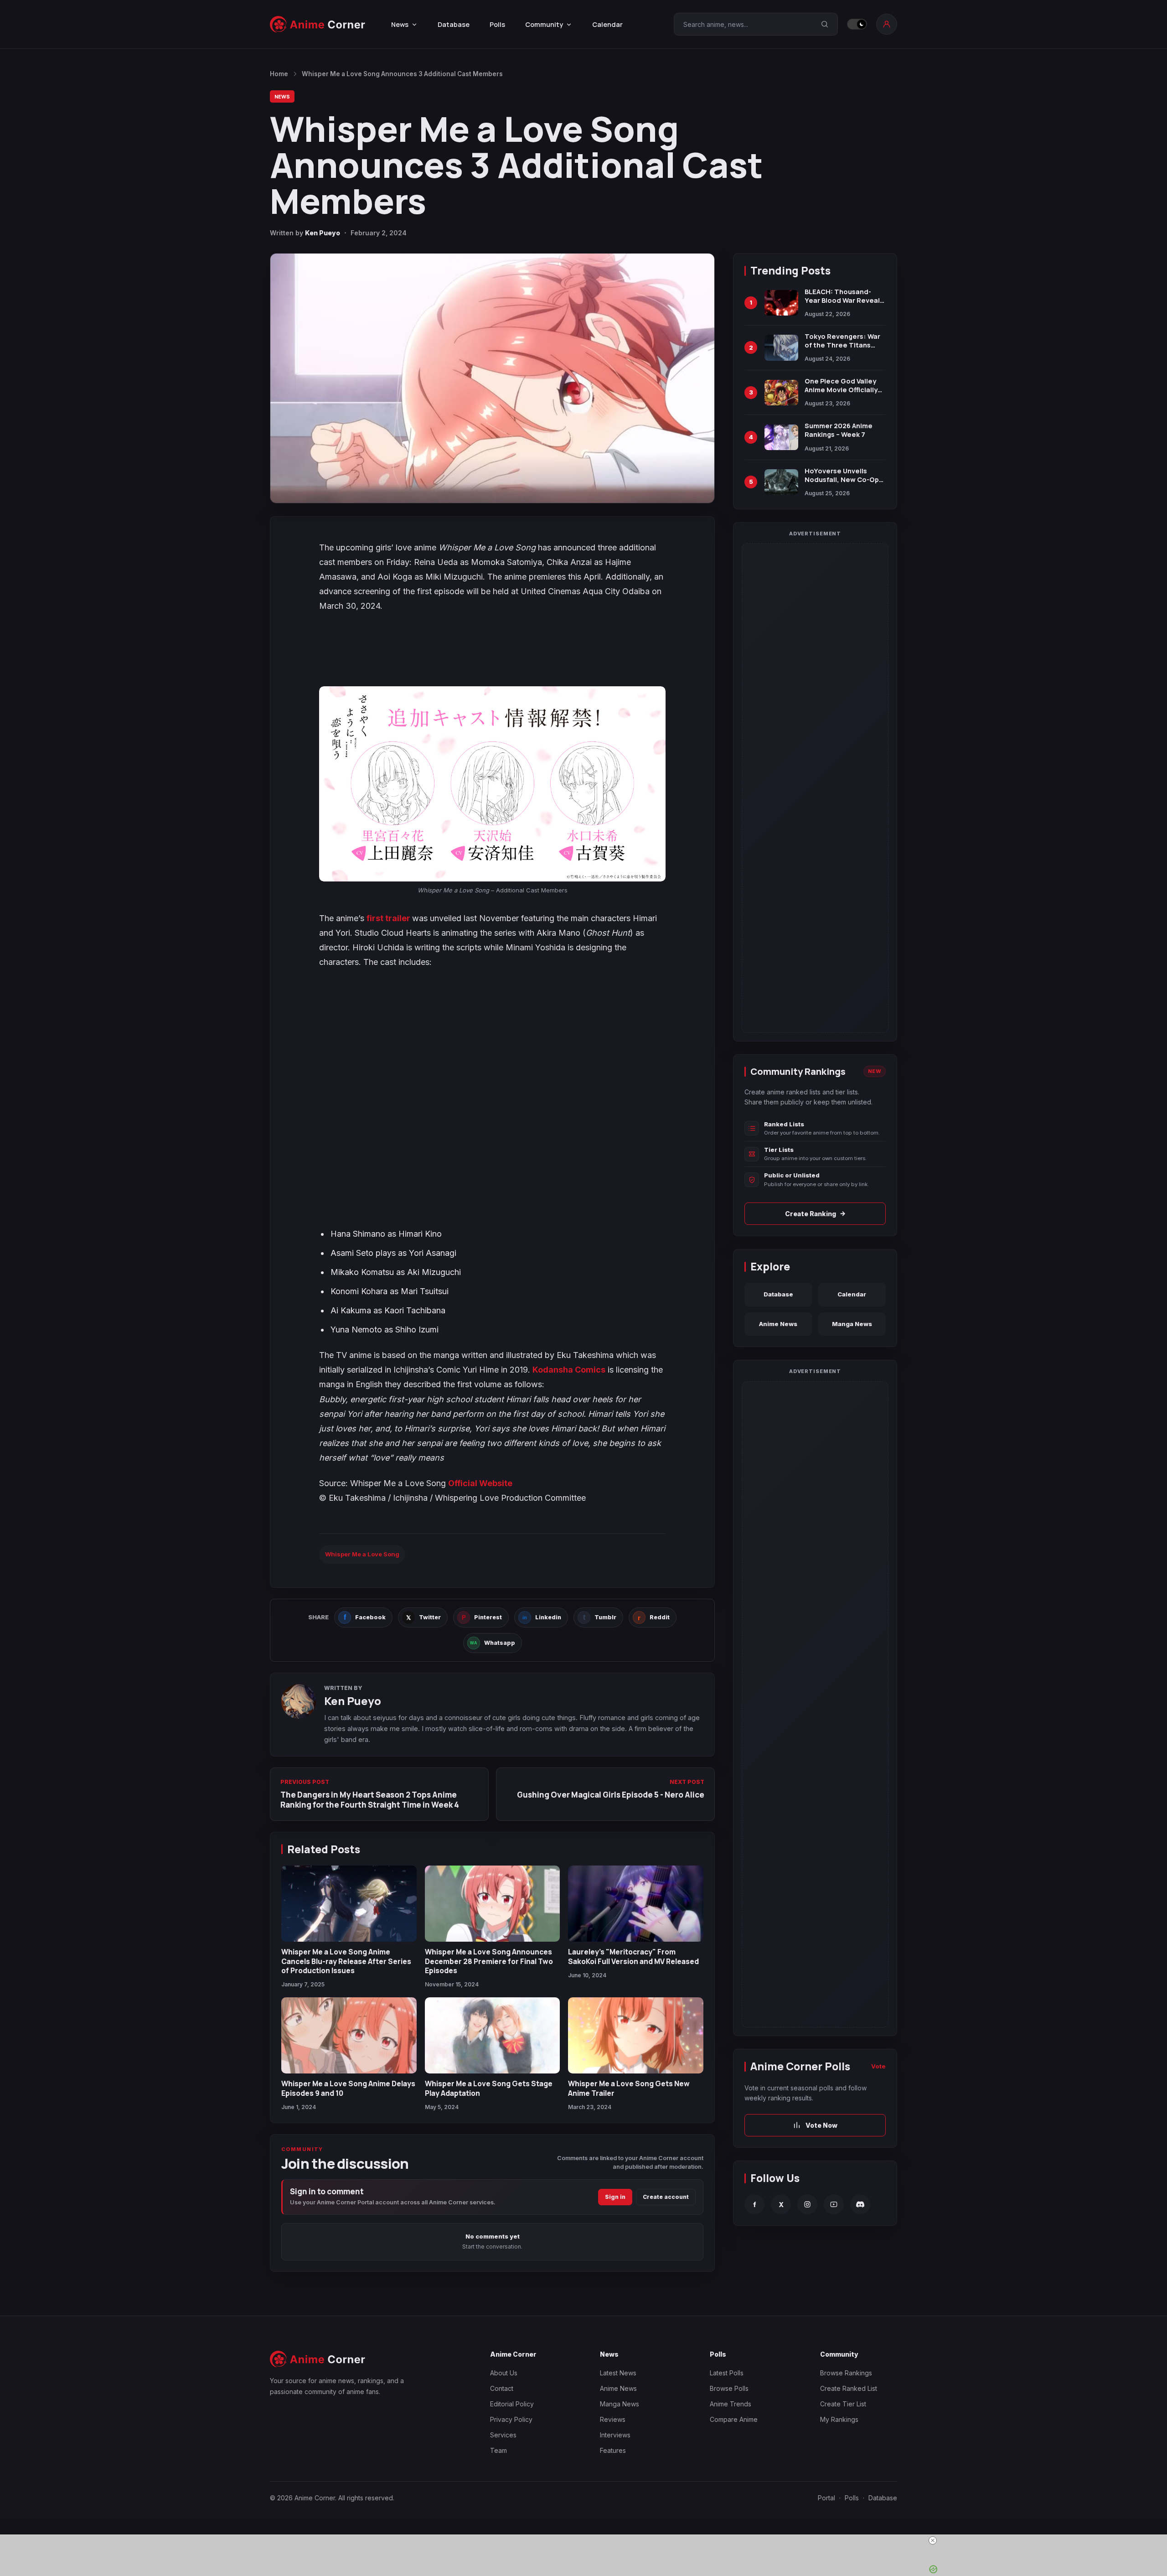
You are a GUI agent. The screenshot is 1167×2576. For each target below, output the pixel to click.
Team (498, 2450)
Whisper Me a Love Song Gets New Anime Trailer (629, 2088)
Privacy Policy (511, 2419)
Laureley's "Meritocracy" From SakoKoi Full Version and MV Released (633, 1956)
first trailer (389, 918)
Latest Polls (727, 2373)
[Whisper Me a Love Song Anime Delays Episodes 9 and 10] (349, 2035)
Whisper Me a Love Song (362, 1554)
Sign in (615, 2197)
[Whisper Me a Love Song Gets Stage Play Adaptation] (493, 2035)
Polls (497, 24)
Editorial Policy (512, 2404)
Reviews (613, 2419)
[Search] (825, 24)
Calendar (607, 24)
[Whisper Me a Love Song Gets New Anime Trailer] (636, 2035)
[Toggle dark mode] (857, 24)
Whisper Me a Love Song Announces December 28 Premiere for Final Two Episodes (489, 1961)
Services (503, 2435)
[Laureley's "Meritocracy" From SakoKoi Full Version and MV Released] (636, 1904)
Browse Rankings (846, 2373)
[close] (933, 2540)
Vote (878, 2066)
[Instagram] (807, 2204)
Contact (502, 2388)
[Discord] (860, 2204)
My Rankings (839, 2419)
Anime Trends (731, 2404)
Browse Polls (729, 2388)
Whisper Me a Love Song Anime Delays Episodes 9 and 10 (348, 2088)
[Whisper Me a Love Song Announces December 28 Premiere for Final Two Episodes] (493, 1904)
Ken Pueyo (323, 233)
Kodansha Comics (569, 1370)
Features (613, 2450)
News (282, 96)
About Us (504, 2373)
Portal (826, 2498)
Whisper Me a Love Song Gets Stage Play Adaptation (489, 2088)
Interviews (615, 2435)
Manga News (852, 1324)
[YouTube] (834, 2204)
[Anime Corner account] (887, 24)
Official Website (480, 1483)
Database (454, 24)
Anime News (778, 1324)
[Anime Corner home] (318, 24)
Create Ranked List (849, 2388)
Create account (666, 2197)
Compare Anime (734, 2419)
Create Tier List (843, 2404)
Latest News (618, 2373)
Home (279, 74)
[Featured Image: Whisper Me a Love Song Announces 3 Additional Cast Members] (492, 378)
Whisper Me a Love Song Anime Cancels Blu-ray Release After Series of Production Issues (346, 1961)
